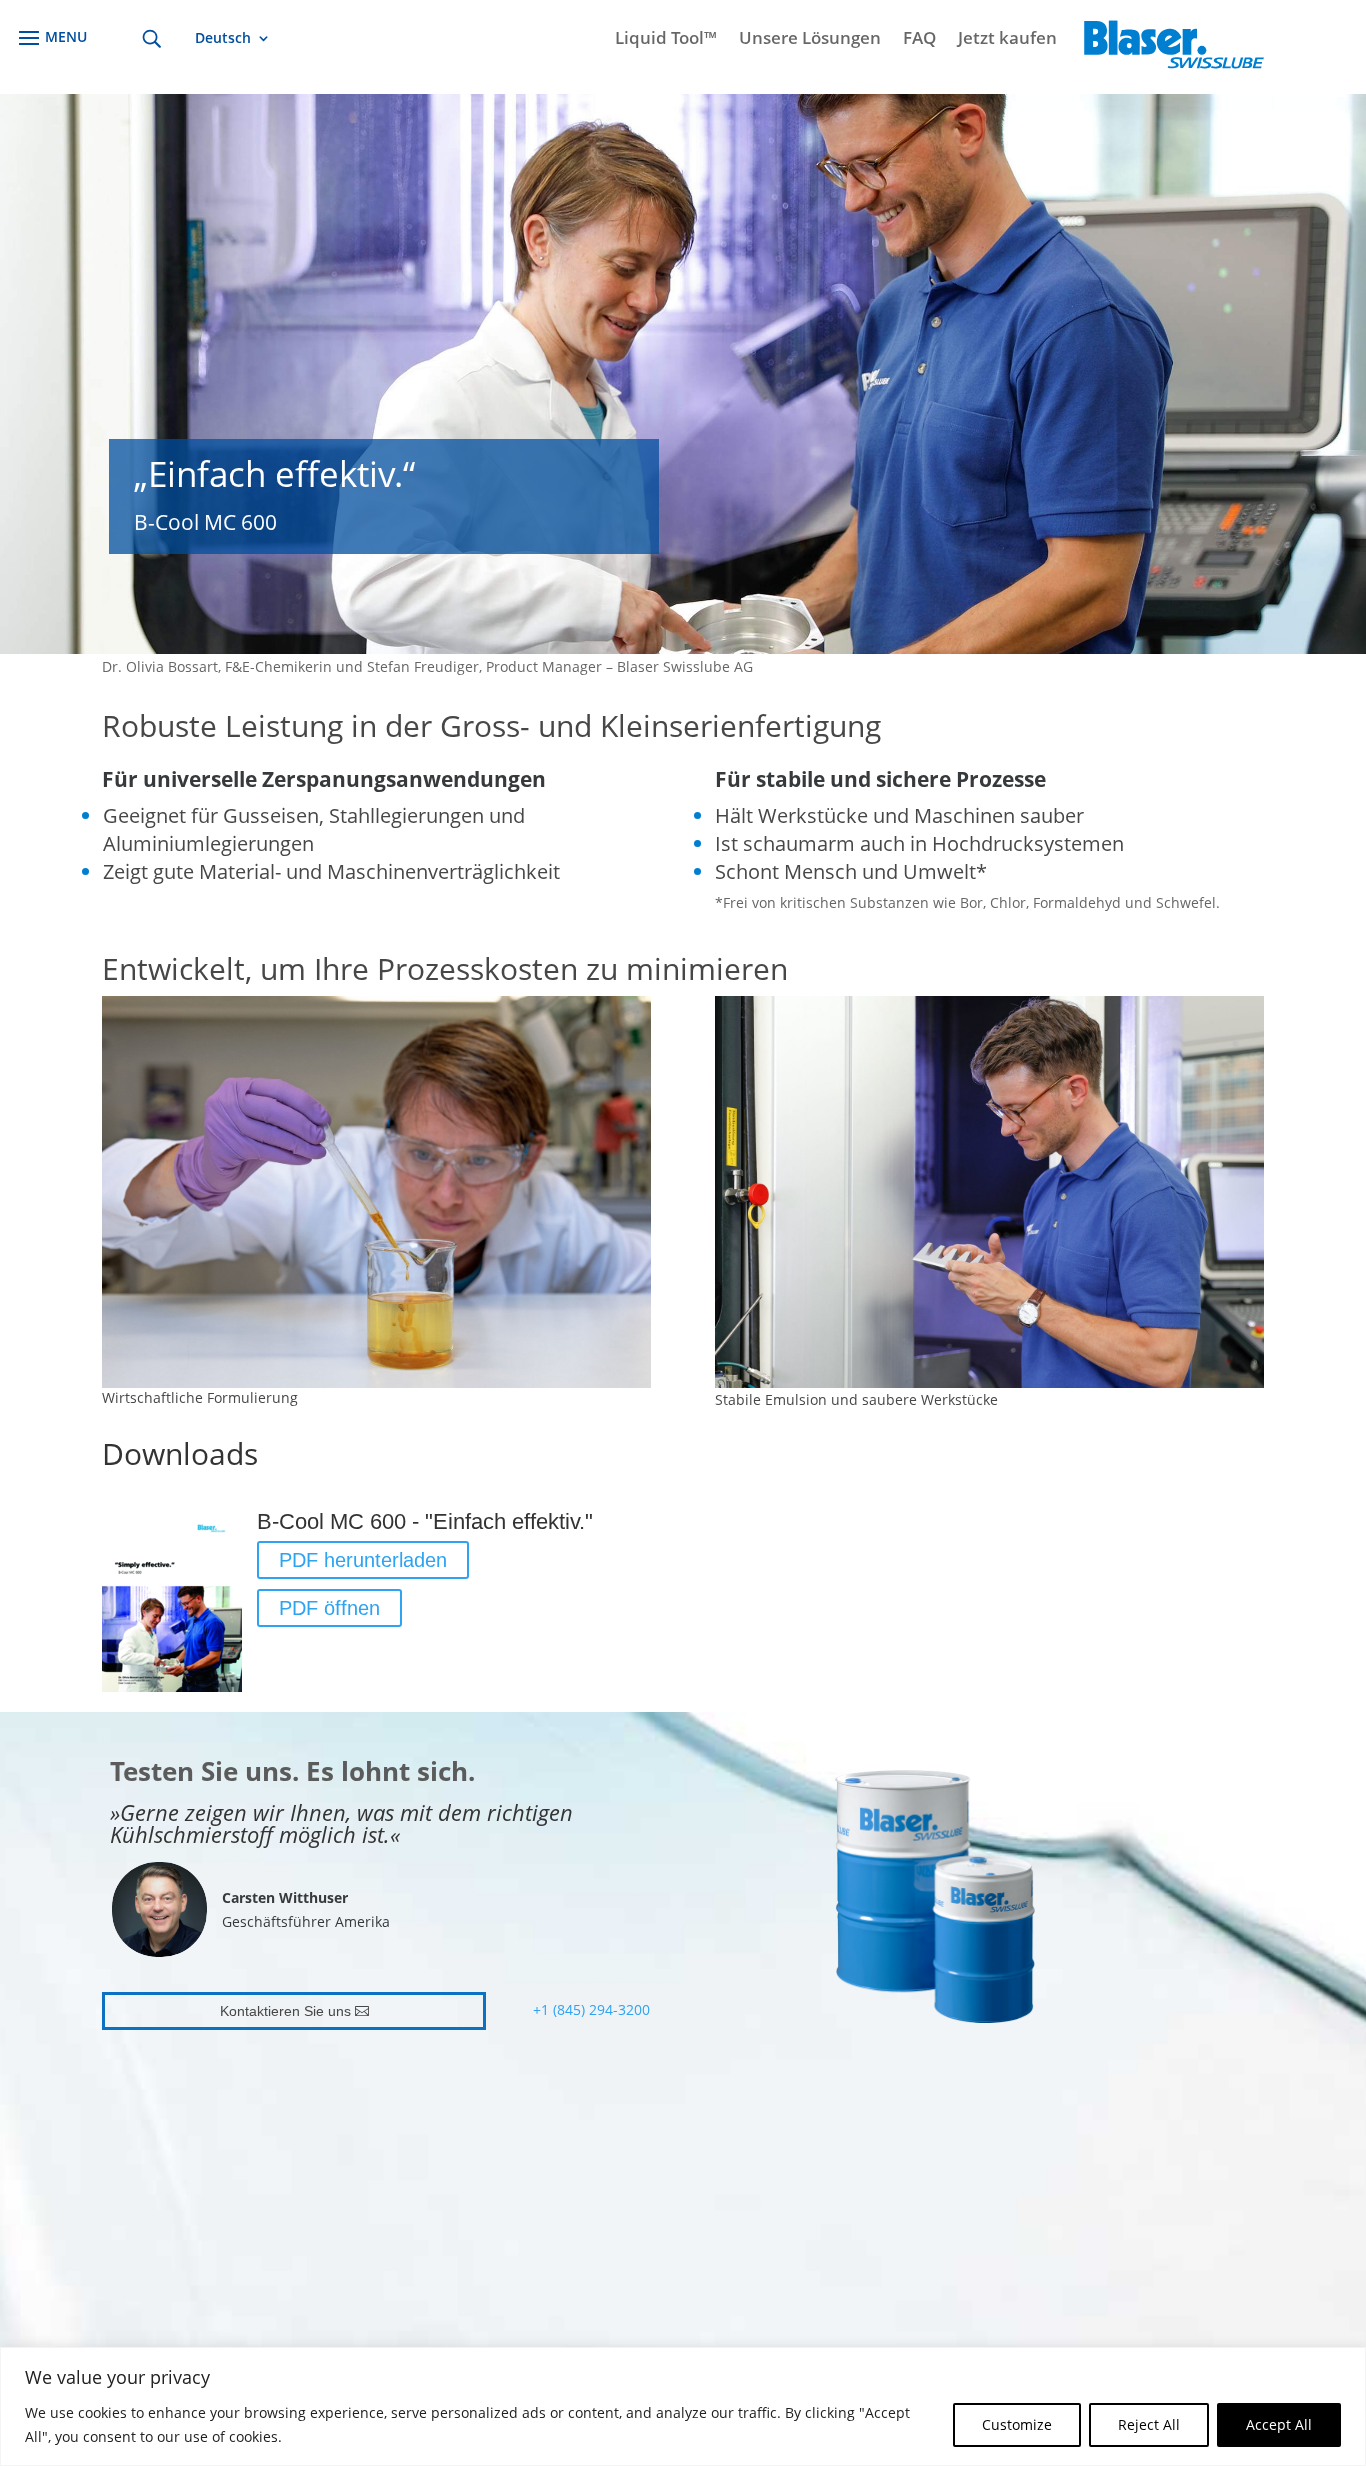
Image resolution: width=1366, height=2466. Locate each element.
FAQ (919, 40)
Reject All (1149, 2424)
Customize (1017, 2424)
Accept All (1279, 2424)
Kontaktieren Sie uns (285, 2011)
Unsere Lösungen (810, 40)
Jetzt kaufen (1007, 40)
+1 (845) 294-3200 (591, 2009)
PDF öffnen (329, 1608)
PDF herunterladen (363, 1560)
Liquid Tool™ (666, 40)
